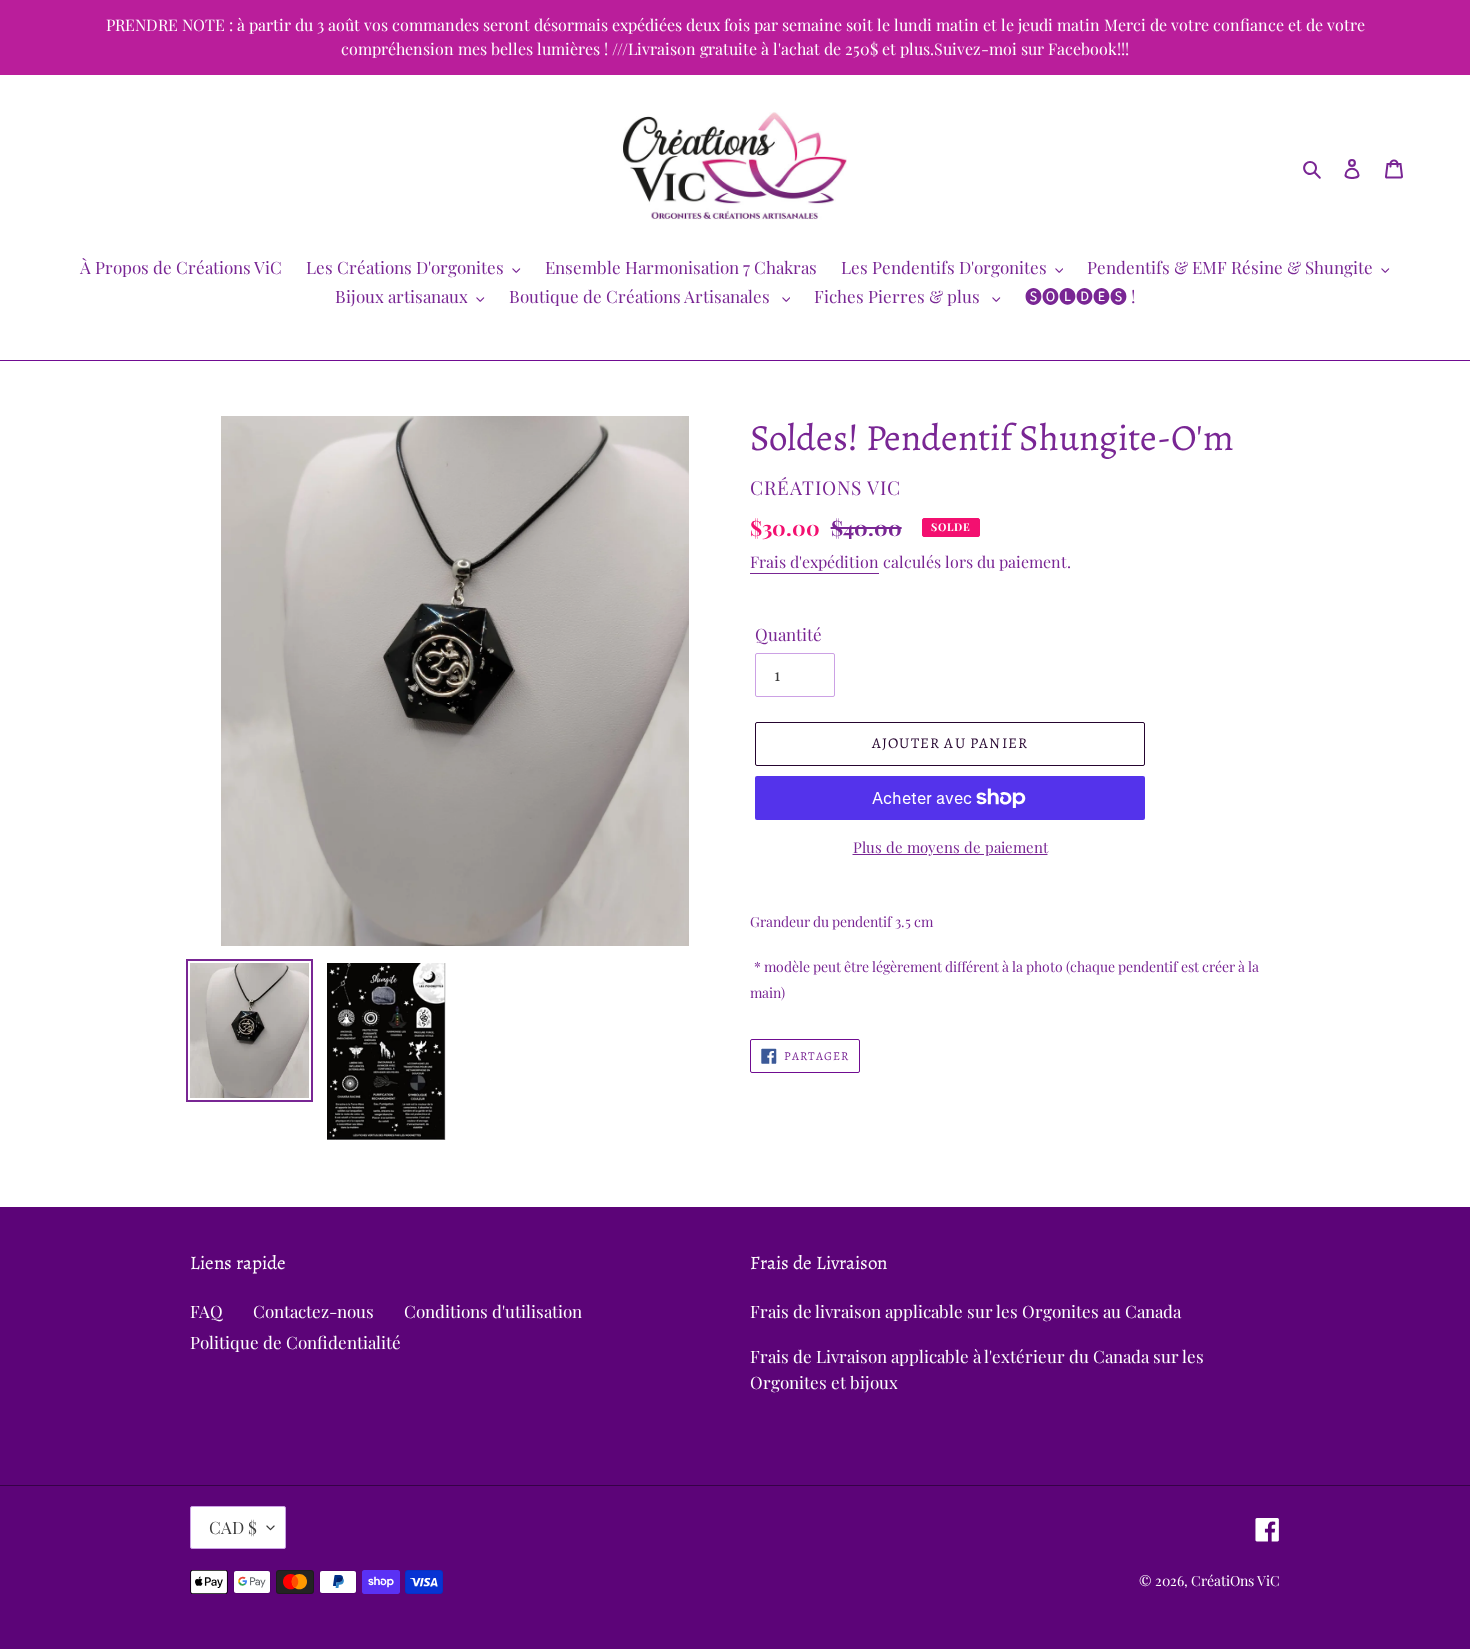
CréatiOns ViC (1235, 1580)
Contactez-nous (313, 1311)
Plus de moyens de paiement (950, 847)
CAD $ (233, 1527)
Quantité (788, 634)
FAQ (206, 1311)
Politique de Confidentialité (295, 1342)
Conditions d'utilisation (493, 1311)
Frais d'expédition (814, 561)
